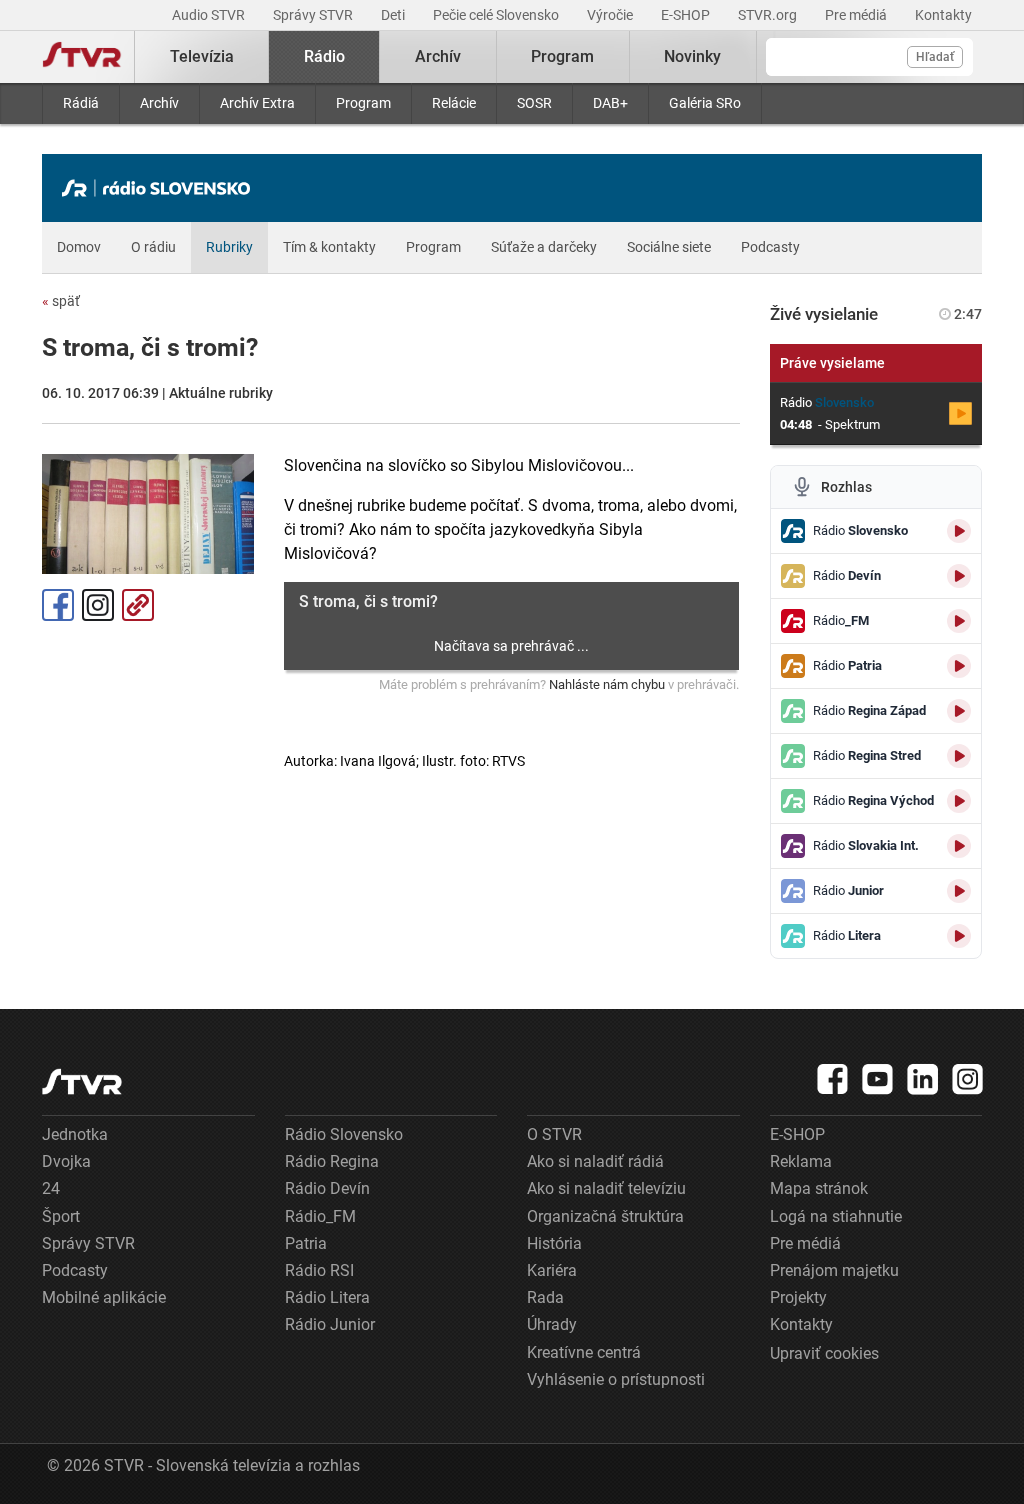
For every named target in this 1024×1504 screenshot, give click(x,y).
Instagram (98, 605)
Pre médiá (857, 15)
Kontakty (943, 15)
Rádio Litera (327, 1297)
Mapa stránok (819, 1188)
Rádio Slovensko (344, 1134)
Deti (394, 15)
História (554, 1243)
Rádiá (81, 103)
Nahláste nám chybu (607, 684)
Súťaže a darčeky (544, 247)
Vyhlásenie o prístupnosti (616, 1379)
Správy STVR (314, 15)
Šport (61, 1216)
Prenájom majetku (834, 1270)
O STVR (554, 1134)
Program (363, 103)
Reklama (801, 1161)
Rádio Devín (327, 1188)
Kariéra (552, 1270)
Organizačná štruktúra (605, 1216)
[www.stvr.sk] (82, 1081)
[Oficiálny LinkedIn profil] (923, 1079)
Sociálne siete (669, 247)
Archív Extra (257, 103)
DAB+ (610, 103)
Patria (306, 1243)
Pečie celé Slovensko (497, 15)
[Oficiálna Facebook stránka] (833, 1079)
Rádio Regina (332, 1161)
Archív (159, 103)
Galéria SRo (705, 103)
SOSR (534, 103)
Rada (545, 1297)
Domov (79, 247)
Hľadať (935, 57)
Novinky (692, 56)
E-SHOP (687, 15)
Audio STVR (210, 15)
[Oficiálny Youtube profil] (878, 1079)
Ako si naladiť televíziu (606, 1188)
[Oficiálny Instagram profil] (968, 1079)
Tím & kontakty (329, 247)
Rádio (324, 56)
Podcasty (770, 247)
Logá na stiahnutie (836, 1216)
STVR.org (769, 15)
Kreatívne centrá (584, 1352)
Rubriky (229, 247)
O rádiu (153, 247)
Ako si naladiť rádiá (595, 1161)
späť (61, 301)
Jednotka (75, 1134)
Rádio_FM (320, 1216)
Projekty (798, 1297)
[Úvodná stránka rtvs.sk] (82, 57)
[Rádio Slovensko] (161, 188)
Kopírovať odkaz (138, 605)
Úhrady (552, 1324)
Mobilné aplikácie (104, 1297)
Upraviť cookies (824, 1353)
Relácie (454, 103)
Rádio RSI (319, 1270)
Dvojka (66, 1161)
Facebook (58, 605)
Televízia (202, 56)
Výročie (611, 15)
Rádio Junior (330, 1324)
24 (51, 1188)
